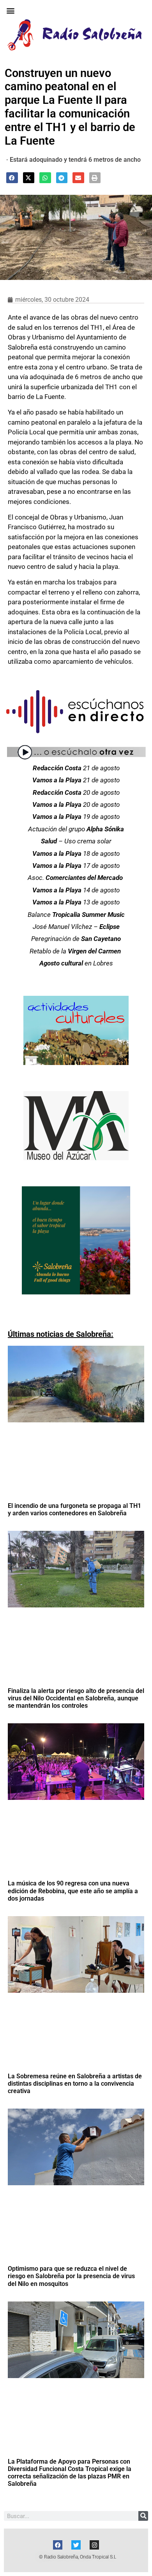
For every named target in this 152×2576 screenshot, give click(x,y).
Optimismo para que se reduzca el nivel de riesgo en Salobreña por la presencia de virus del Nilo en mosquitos (71, 2276)
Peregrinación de (76, 939)
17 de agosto (76, 866)
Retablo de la (76, 951)
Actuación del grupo (76, 829)
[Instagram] (94, 2545)
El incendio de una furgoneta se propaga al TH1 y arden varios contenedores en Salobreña (74, 1509)
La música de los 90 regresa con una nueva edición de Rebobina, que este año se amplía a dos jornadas (73, 1891)
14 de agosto (76, 890)
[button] (10, 10)
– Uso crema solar (76, 841)
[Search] (143, 2516)
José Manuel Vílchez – (76, 927)
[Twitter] (76, 2545)
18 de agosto (76, 853)
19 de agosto (76, 817)
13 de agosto (76, 902)
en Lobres (76, 963)
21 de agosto (76, 768)
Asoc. (75, 878)
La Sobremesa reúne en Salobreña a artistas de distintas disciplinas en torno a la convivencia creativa (75, 2084)
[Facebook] (58, 2545)
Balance (76, 915)
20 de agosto (76, 792)
